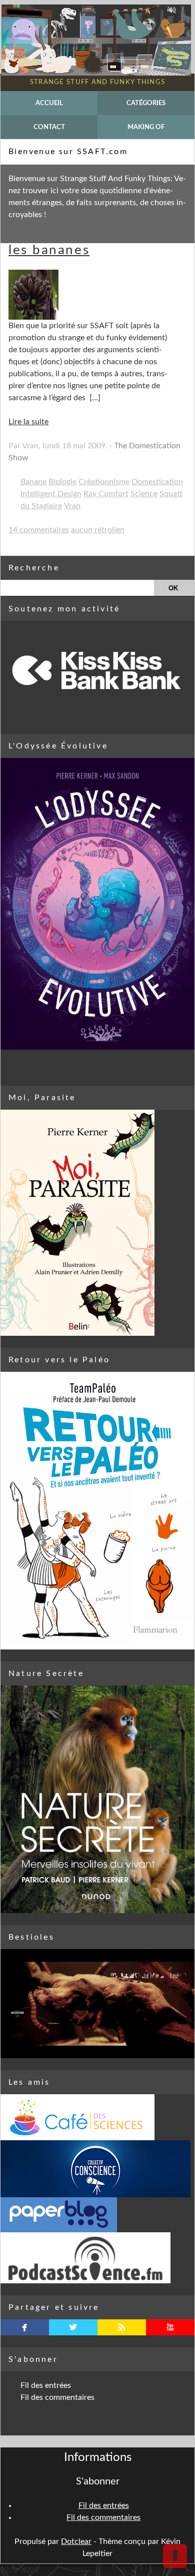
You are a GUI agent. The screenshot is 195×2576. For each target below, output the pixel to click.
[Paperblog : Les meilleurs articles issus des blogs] (97, 2215)
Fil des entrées (46, 2385)
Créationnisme (104, 482)
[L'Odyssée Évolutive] (97, 904)
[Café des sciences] (97, 2117)
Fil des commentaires (57, 2397)
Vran (72, 506)
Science (144, 494)
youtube (170, 2327)
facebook (25, 2327)
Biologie (62, 482)
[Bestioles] (97, 2004)
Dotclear (76, 2541)
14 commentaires (39, 530)
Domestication (157, 482)
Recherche (34, 568)
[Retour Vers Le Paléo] (97, 1511)
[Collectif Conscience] (97, 2169)
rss (122, 2327)
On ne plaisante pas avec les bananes (95, 244)
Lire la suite (28, 422)
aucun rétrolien (98, 530)
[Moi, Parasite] (97, 1223)
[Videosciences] (97, 2258)
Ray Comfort (106, 494)
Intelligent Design (51, 494)
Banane (33, 482)
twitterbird (73, 2327)
